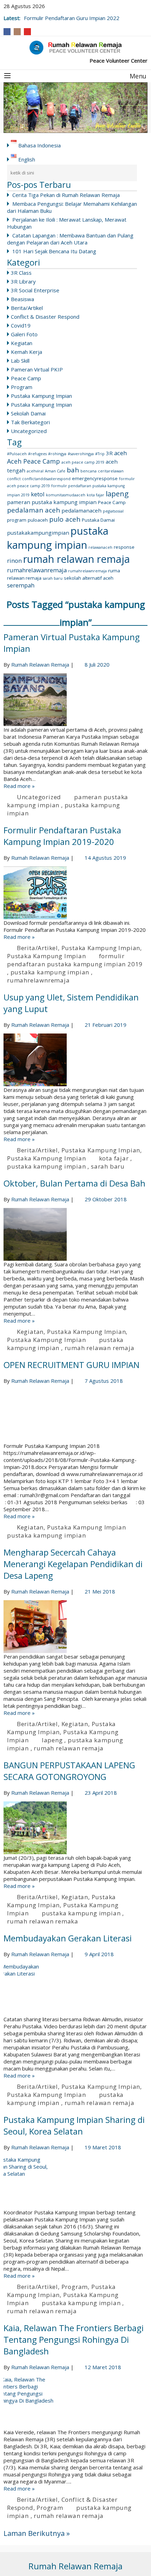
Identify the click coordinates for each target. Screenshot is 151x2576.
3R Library (23, 281)
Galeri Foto (24, 334)
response (124, 547)
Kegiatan (22, 343)
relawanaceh (100, 547)
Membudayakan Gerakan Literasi (68, 1938)
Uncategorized (29, 431)
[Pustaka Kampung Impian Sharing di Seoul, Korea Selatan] (75, 2182)
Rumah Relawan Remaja (40, 664)
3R (109, 453)
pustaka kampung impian (58, 538)
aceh (120, 453)
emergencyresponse (95, 478)
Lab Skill (20, 361)
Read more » (19, 786)
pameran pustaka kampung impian (52, 502)
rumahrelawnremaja (87, 571)
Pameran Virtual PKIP (37, 369)
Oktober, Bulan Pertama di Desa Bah (74, 1183)
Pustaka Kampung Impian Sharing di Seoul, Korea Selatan (74, 2125)
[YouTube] (27, 32)
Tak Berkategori (30, 422)
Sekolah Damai (28, 413)
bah (73, 470)
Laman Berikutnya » (37, 2533)
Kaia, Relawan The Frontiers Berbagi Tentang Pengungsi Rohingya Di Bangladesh (74, 2339)
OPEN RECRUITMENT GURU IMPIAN (71, 1365)
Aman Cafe (55, 471)
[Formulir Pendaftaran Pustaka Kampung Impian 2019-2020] (75, 893)
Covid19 (21, 325)
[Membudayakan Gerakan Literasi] (75, 1989)
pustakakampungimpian (38, 533)
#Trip (100, 454)
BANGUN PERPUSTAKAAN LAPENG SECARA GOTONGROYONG (69, 1771)
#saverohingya (81, 454)
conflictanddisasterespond (46, 479)
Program (22, 387)
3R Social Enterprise (35, 290)
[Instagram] (17, 32)
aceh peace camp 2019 (83, 462)
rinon (14, 561)
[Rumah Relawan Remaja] (75, 47)
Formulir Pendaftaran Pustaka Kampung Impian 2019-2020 (62, 836)
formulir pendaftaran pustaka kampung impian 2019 (75, 960)
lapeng (117, 494)
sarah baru (53, 578)
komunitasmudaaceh (66, 495)
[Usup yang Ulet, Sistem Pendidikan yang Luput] (75, 1060)
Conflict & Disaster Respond (45, 317)
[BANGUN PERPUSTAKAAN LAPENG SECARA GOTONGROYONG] (75, 1828)
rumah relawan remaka (43, 1921)
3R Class (21, 273)
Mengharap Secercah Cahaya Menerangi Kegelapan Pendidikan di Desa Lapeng (73, 1564)
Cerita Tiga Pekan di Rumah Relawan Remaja (66, 195)
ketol (38, 494)
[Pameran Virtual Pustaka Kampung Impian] (75, 700)
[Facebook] (7, 32)
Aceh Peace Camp (34, 461)
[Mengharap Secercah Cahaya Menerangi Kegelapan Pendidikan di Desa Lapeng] (75, 1627)
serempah (21, 585)
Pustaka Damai (98, 520)
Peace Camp (26, 378)
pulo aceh (65, 519)
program (17, 520)
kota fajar (96, 495)
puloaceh (38, 520)
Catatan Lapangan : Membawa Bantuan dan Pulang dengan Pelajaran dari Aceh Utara (70, 239)
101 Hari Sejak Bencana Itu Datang (54, 251)
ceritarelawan (111, 471)
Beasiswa (22, 299)
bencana (88, 471)
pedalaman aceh (34, 510)
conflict (14, 479)
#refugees (37, 454)
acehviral (35, 471)
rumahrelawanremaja (37, 570)
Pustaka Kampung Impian (41, 396)
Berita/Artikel (27, 308)
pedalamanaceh (81, 510)
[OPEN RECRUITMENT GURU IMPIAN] (75, 1416)
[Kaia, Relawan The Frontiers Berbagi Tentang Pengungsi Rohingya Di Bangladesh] (75, 2402)
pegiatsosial (113, 511)
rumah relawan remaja (77, 559)
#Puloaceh (17, 454)
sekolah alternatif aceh (89, 578)
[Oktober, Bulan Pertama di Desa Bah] (75, 1234)
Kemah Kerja (27, 352)
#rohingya (57, 454)
